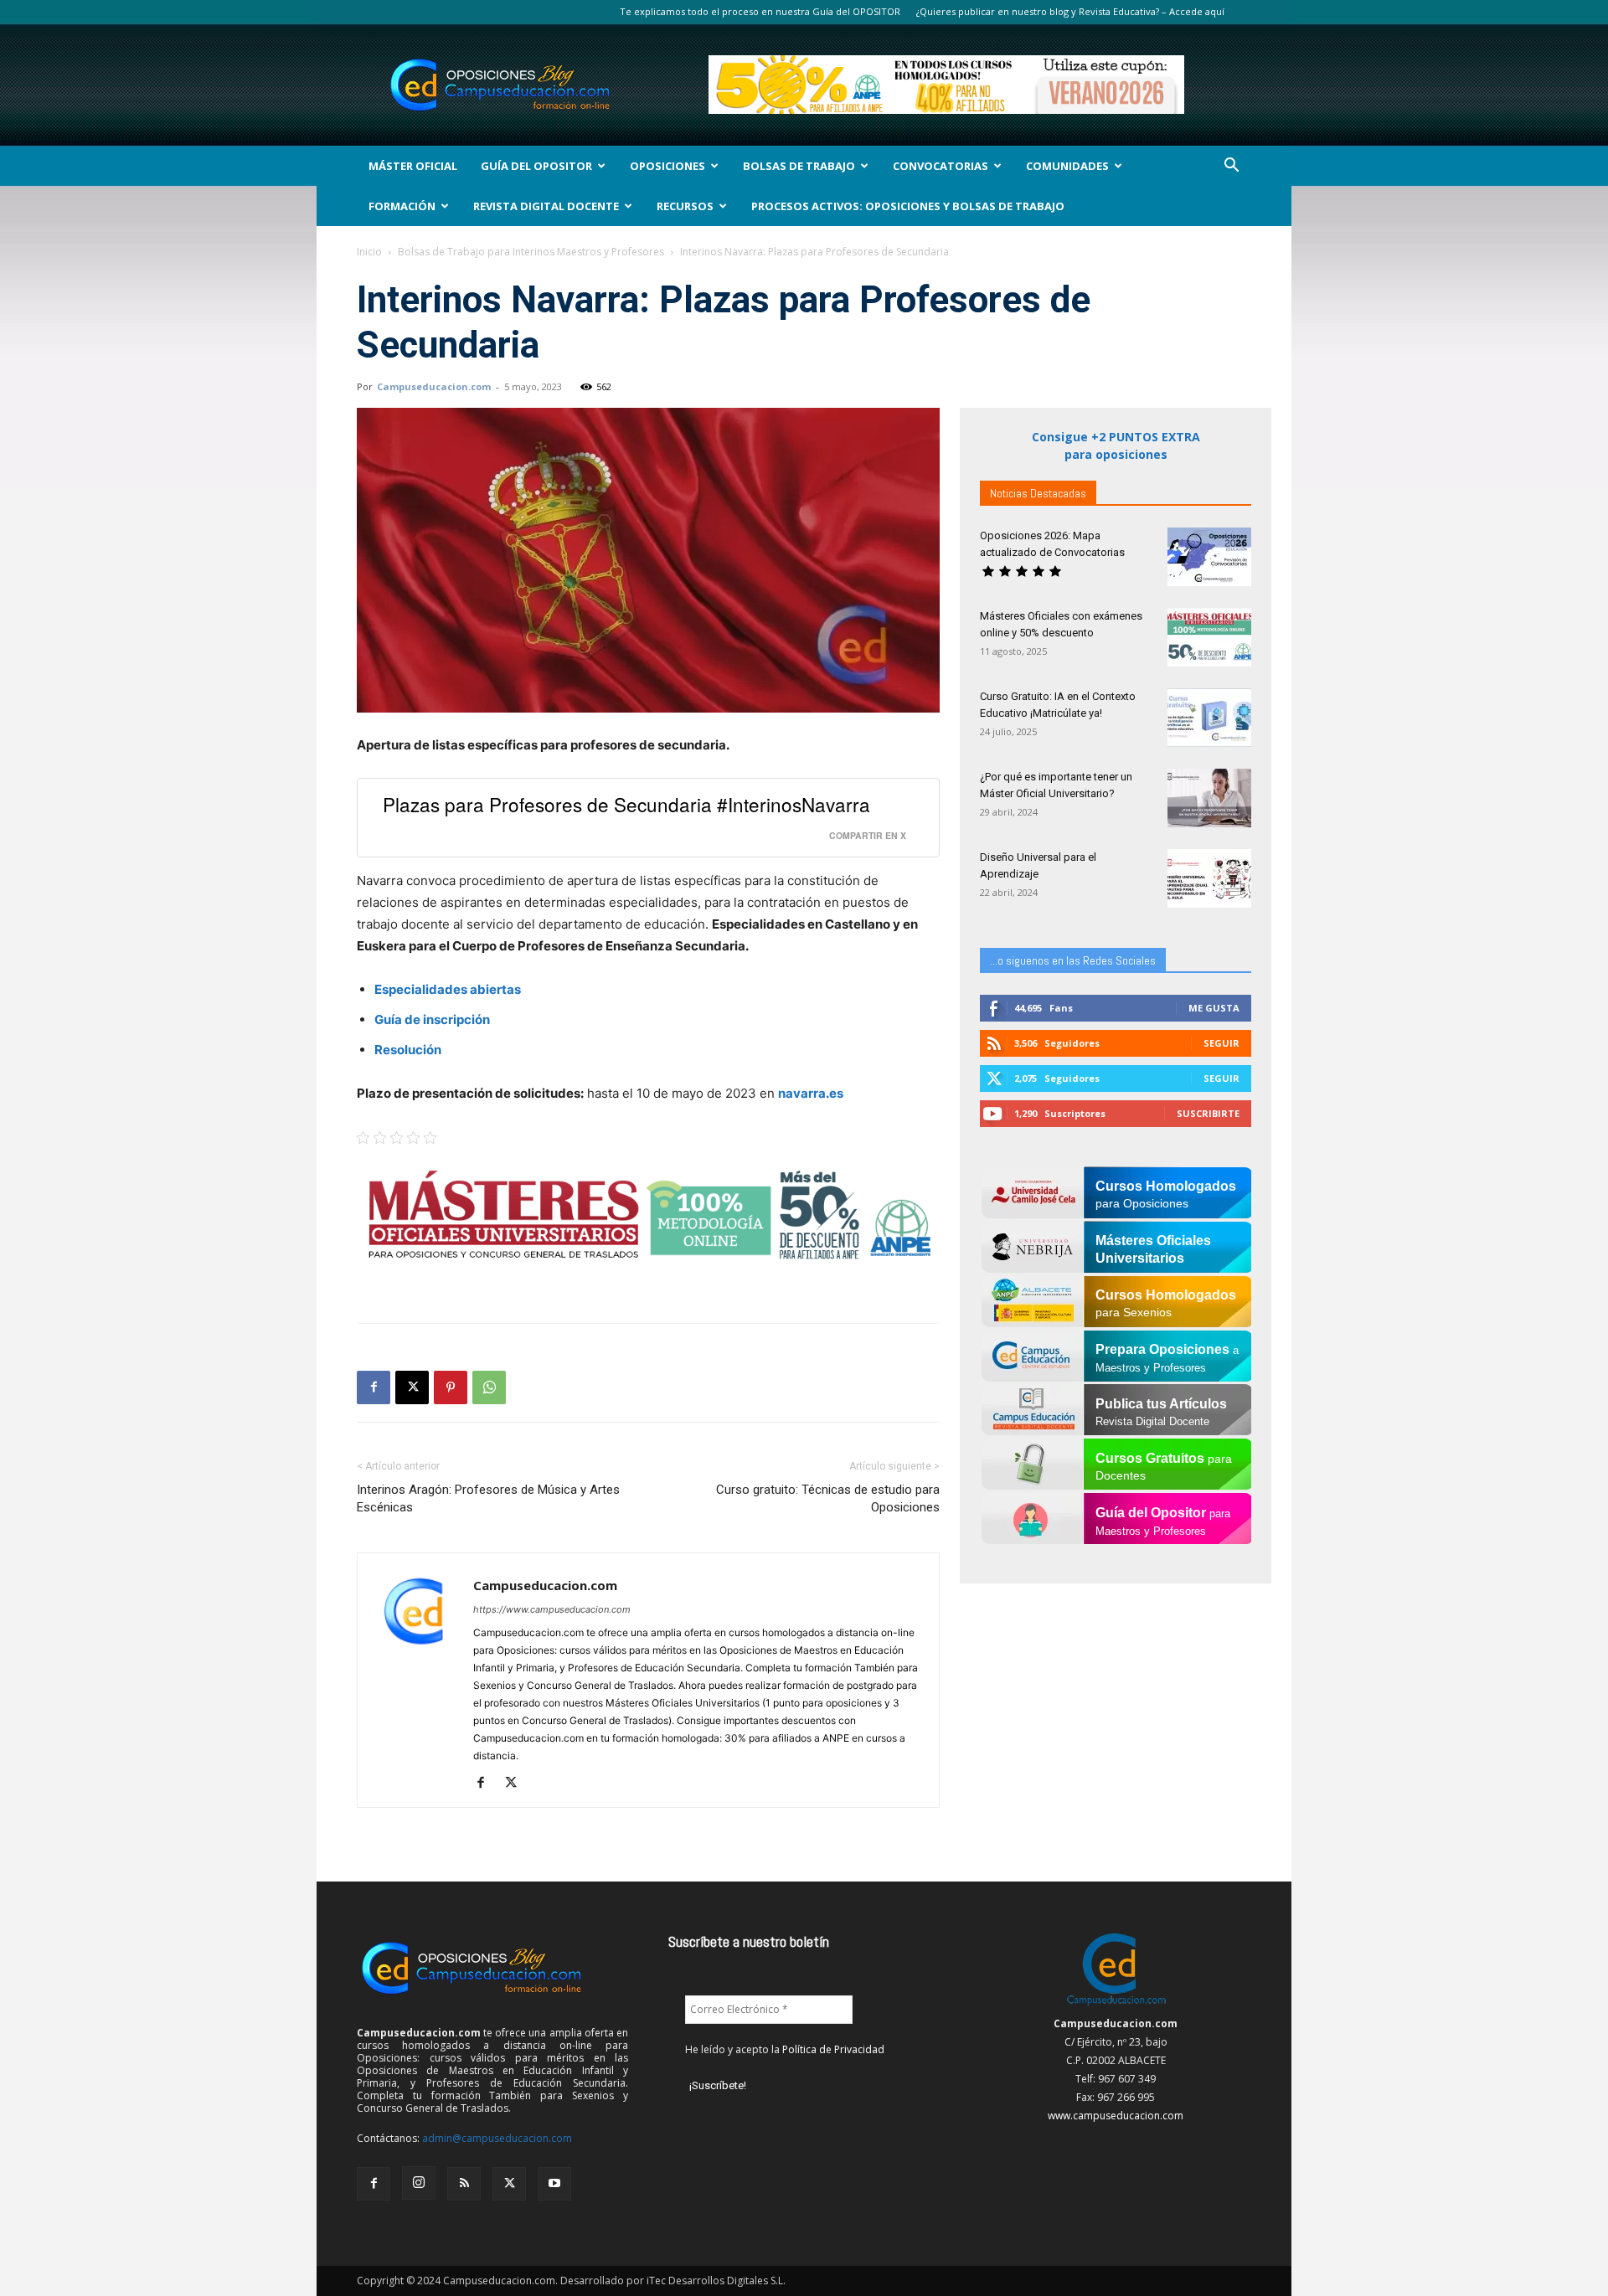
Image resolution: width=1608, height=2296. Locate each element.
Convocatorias (941, 166)
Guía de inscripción (432, 1019)
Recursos (685, 206)
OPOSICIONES (667, 166)
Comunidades (1067, 166)
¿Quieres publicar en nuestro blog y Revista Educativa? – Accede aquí (1070, 11)
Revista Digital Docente (546, 206)
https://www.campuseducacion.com (552, 1609)
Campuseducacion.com (434, 386)
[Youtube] (554, 2184)
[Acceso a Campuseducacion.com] (1116, 2005)
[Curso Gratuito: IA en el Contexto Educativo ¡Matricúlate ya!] (1209, 718)
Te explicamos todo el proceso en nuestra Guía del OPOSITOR (760, 11)
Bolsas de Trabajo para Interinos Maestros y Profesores (531, 252)
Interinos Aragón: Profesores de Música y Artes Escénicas (488, 1498)
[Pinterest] (451, 1387)
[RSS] (464, 2184)
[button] (1231, 167)
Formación (402, 206)
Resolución (408, 1050)
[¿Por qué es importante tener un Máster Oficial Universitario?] (1209, 798)
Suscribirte (1208, 1113)
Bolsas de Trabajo (799, 166)
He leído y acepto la (785, 2049)
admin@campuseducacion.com (497, 2138)
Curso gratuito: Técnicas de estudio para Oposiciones (828, 1498)
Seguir (1221, 1043)
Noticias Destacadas (1038, 493)
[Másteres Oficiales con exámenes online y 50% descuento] (1209, 637)
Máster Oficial (413, 166)
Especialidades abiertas (448, 989)
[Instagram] (419, 2183)
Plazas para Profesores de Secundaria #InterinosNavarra (626, 804)
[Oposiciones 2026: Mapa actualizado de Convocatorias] (1209, 557)
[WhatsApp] (489, 1387)
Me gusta (1214, 1008)
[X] (412, 1387)
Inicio (369, 252)
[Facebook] (374, 1387)
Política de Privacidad (833, 2049)
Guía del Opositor (536, 166)
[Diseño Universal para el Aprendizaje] (1209, 878)
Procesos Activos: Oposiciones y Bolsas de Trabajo (908, 206)
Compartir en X (868, 835)
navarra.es (811, 1093)
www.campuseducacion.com (1116, 2116)
